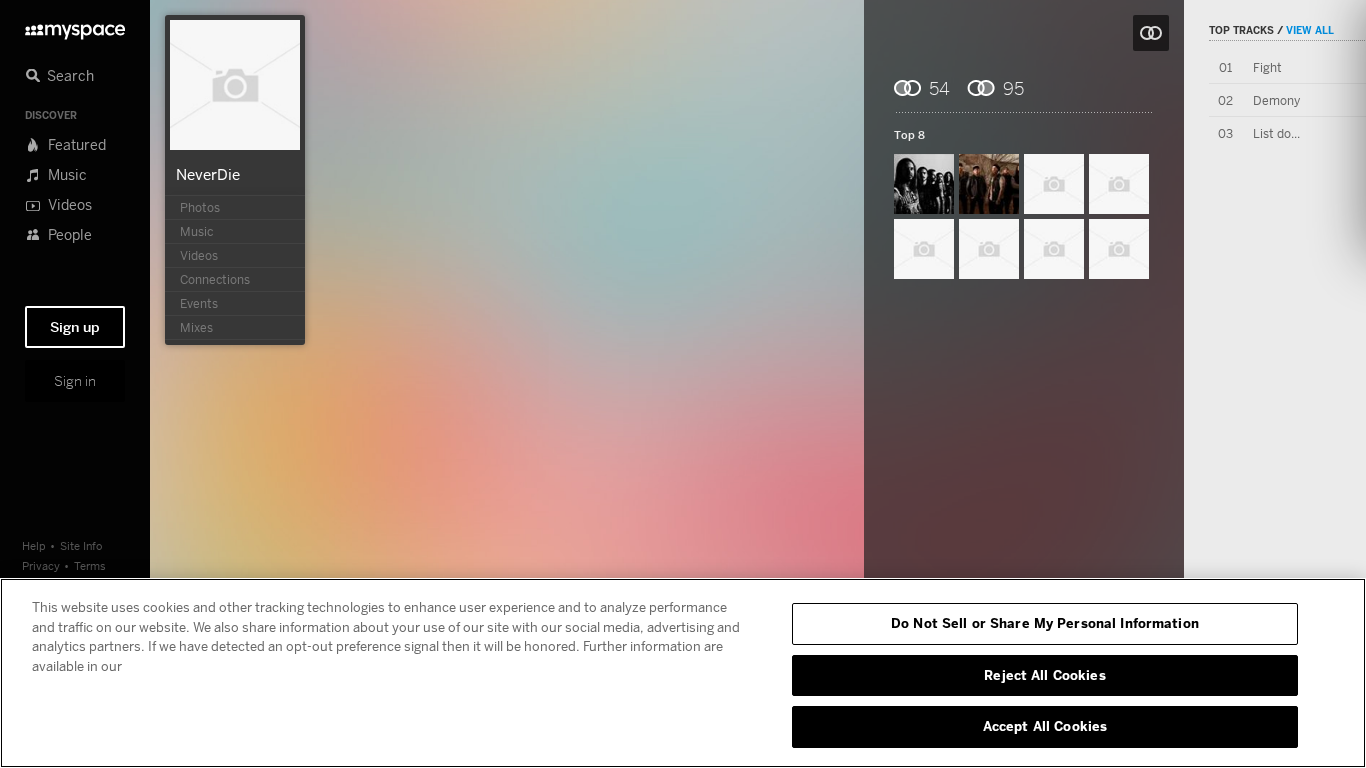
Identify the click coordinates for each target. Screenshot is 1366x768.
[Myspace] (75, 26)
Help (34, 545)
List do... (1276, 133)
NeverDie (208, 174)
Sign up (75, 327)
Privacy (41, 565)
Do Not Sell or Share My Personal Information (1045, 623)
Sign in (75, 381)
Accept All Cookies (1045, 726)
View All (1310, 30)
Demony (1276, 100)
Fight (1267, 67)
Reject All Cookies (1044, 675)
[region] (683, 673)
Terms (90, 565)
